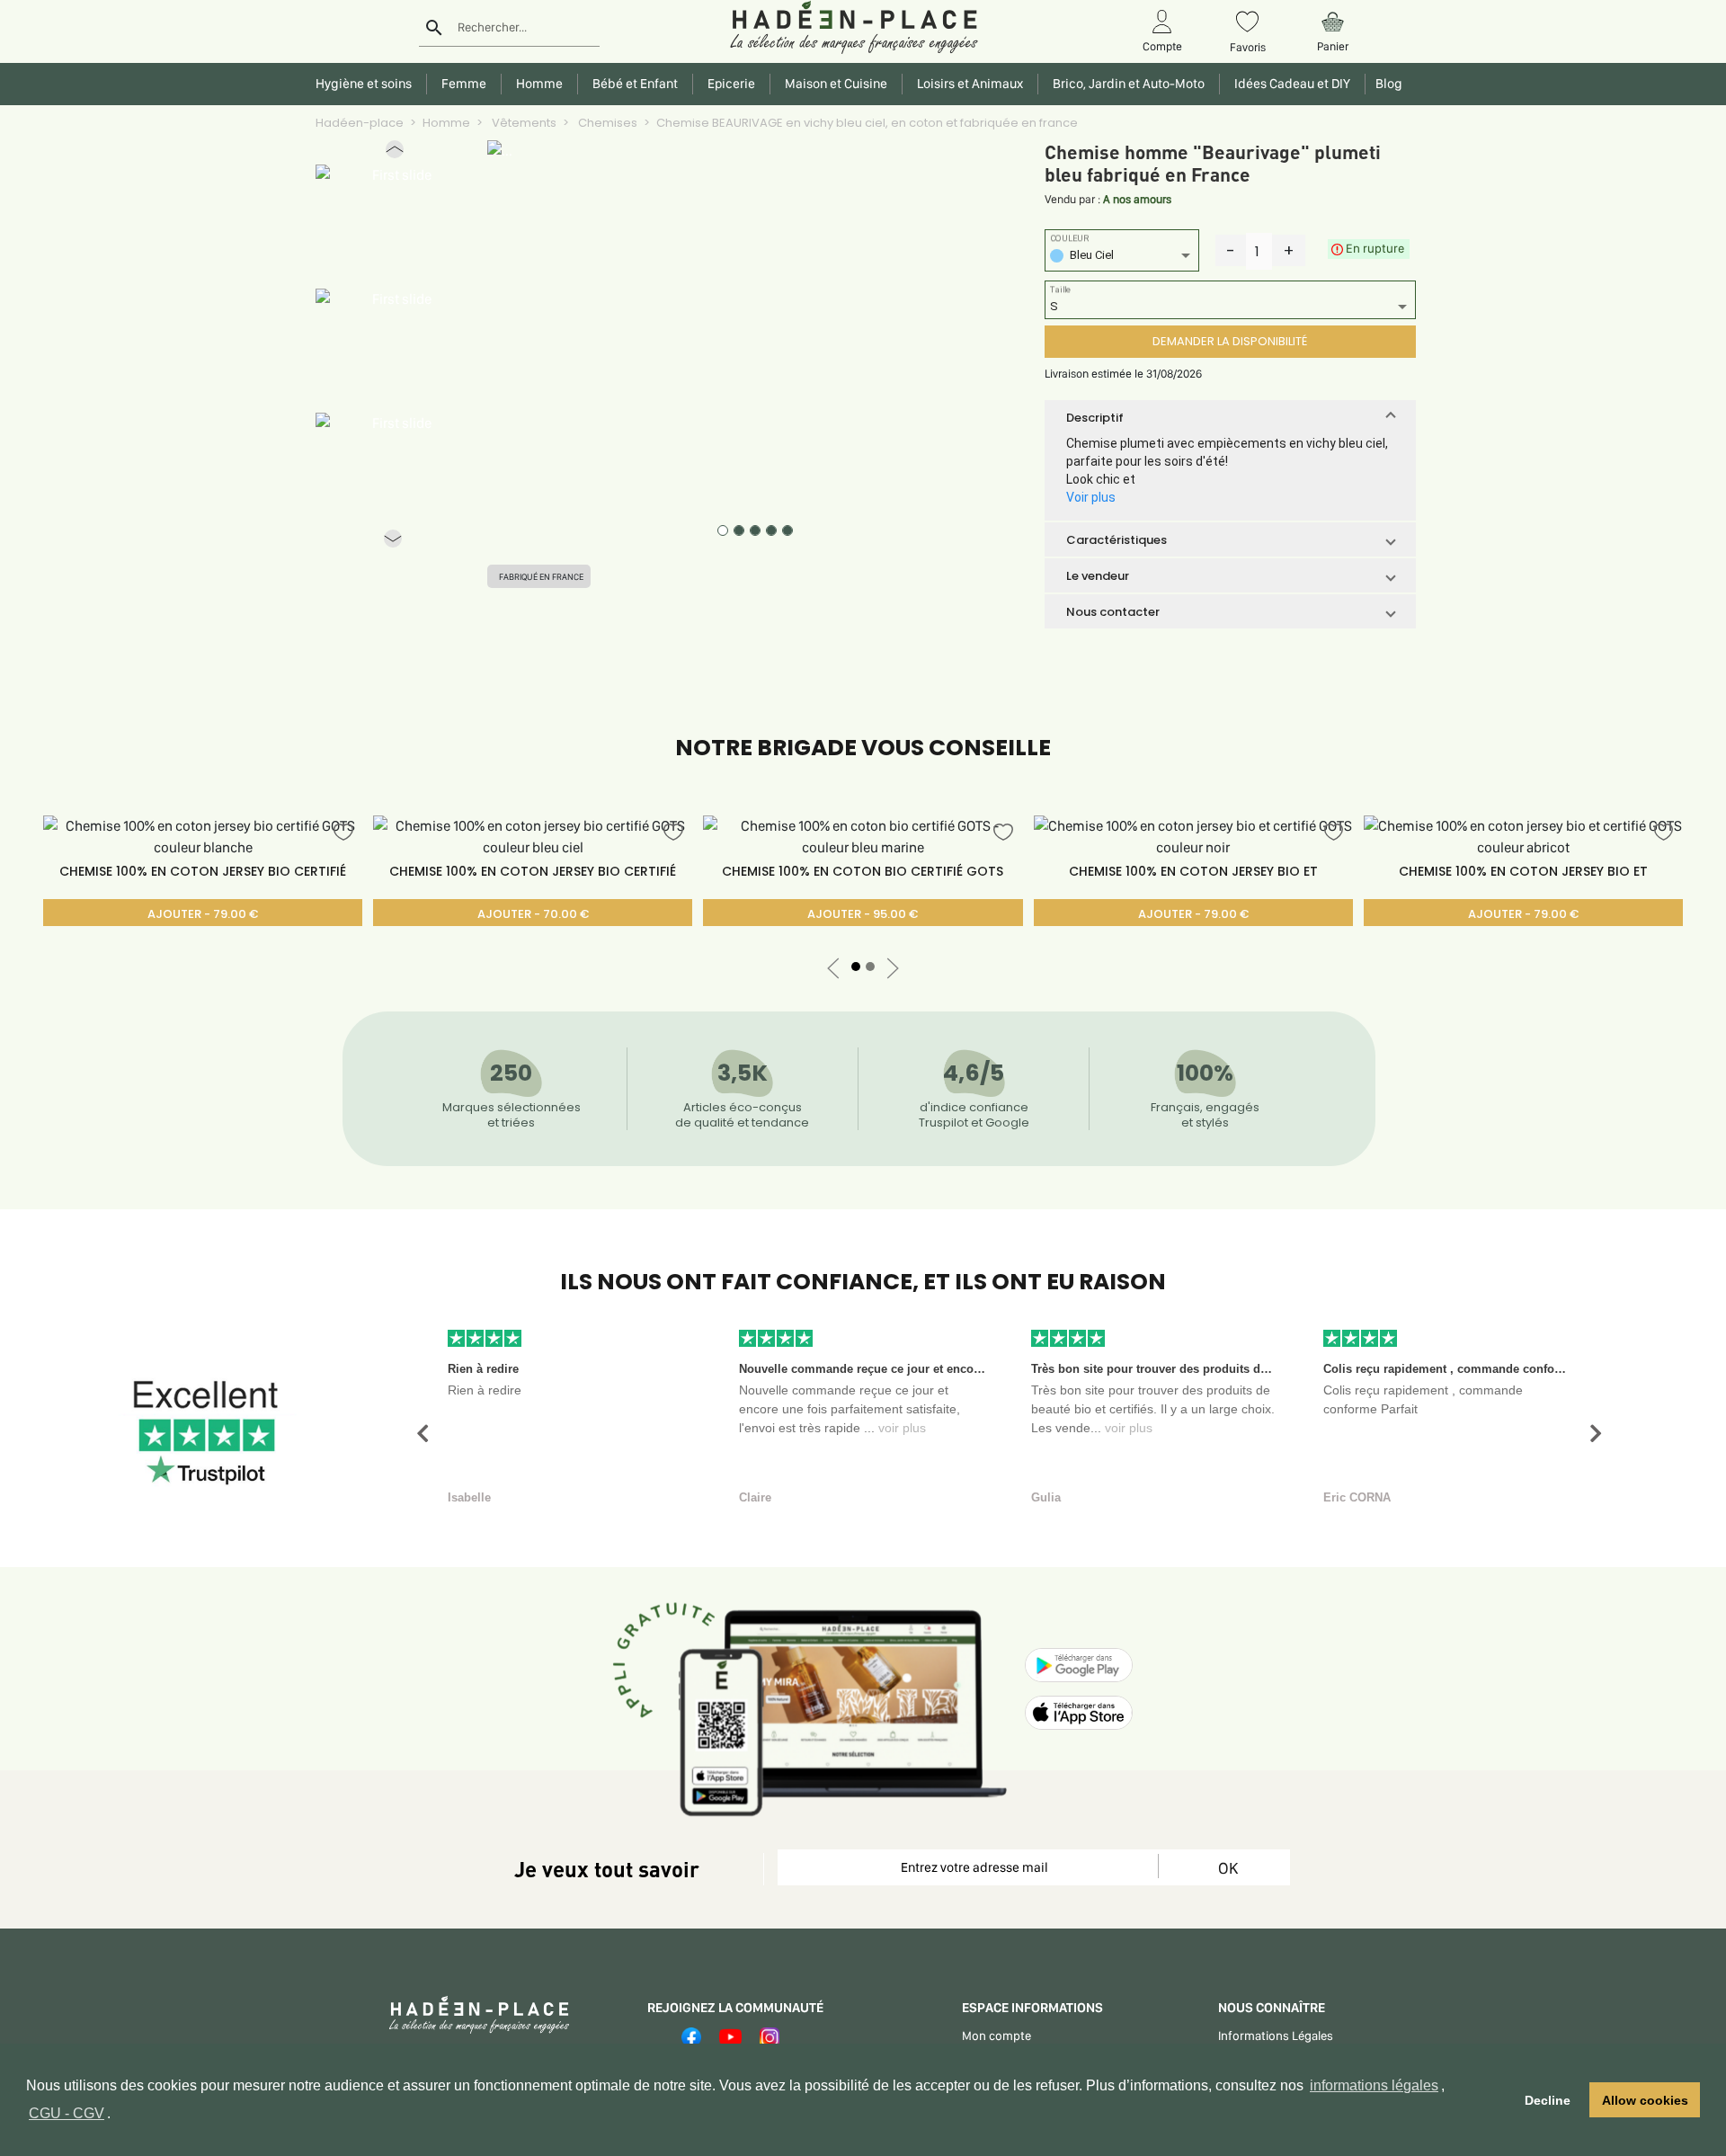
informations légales (1374, 2085)
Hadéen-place (360, 123)
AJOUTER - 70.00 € (533, 914)
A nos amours (1137, 199)
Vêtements (523, 123)
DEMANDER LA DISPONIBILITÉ (1230, 341)
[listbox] (1122, 258)
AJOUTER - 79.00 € (203, 914)
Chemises (606, 123)
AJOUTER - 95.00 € (863, 914)
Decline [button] (1548, 2100)
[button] (395, 153)
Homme (446, 123)
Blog (1386, 84)
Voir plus (1091, 497)
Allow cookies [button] (1645, 2100)
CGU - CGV (67, 2113)
